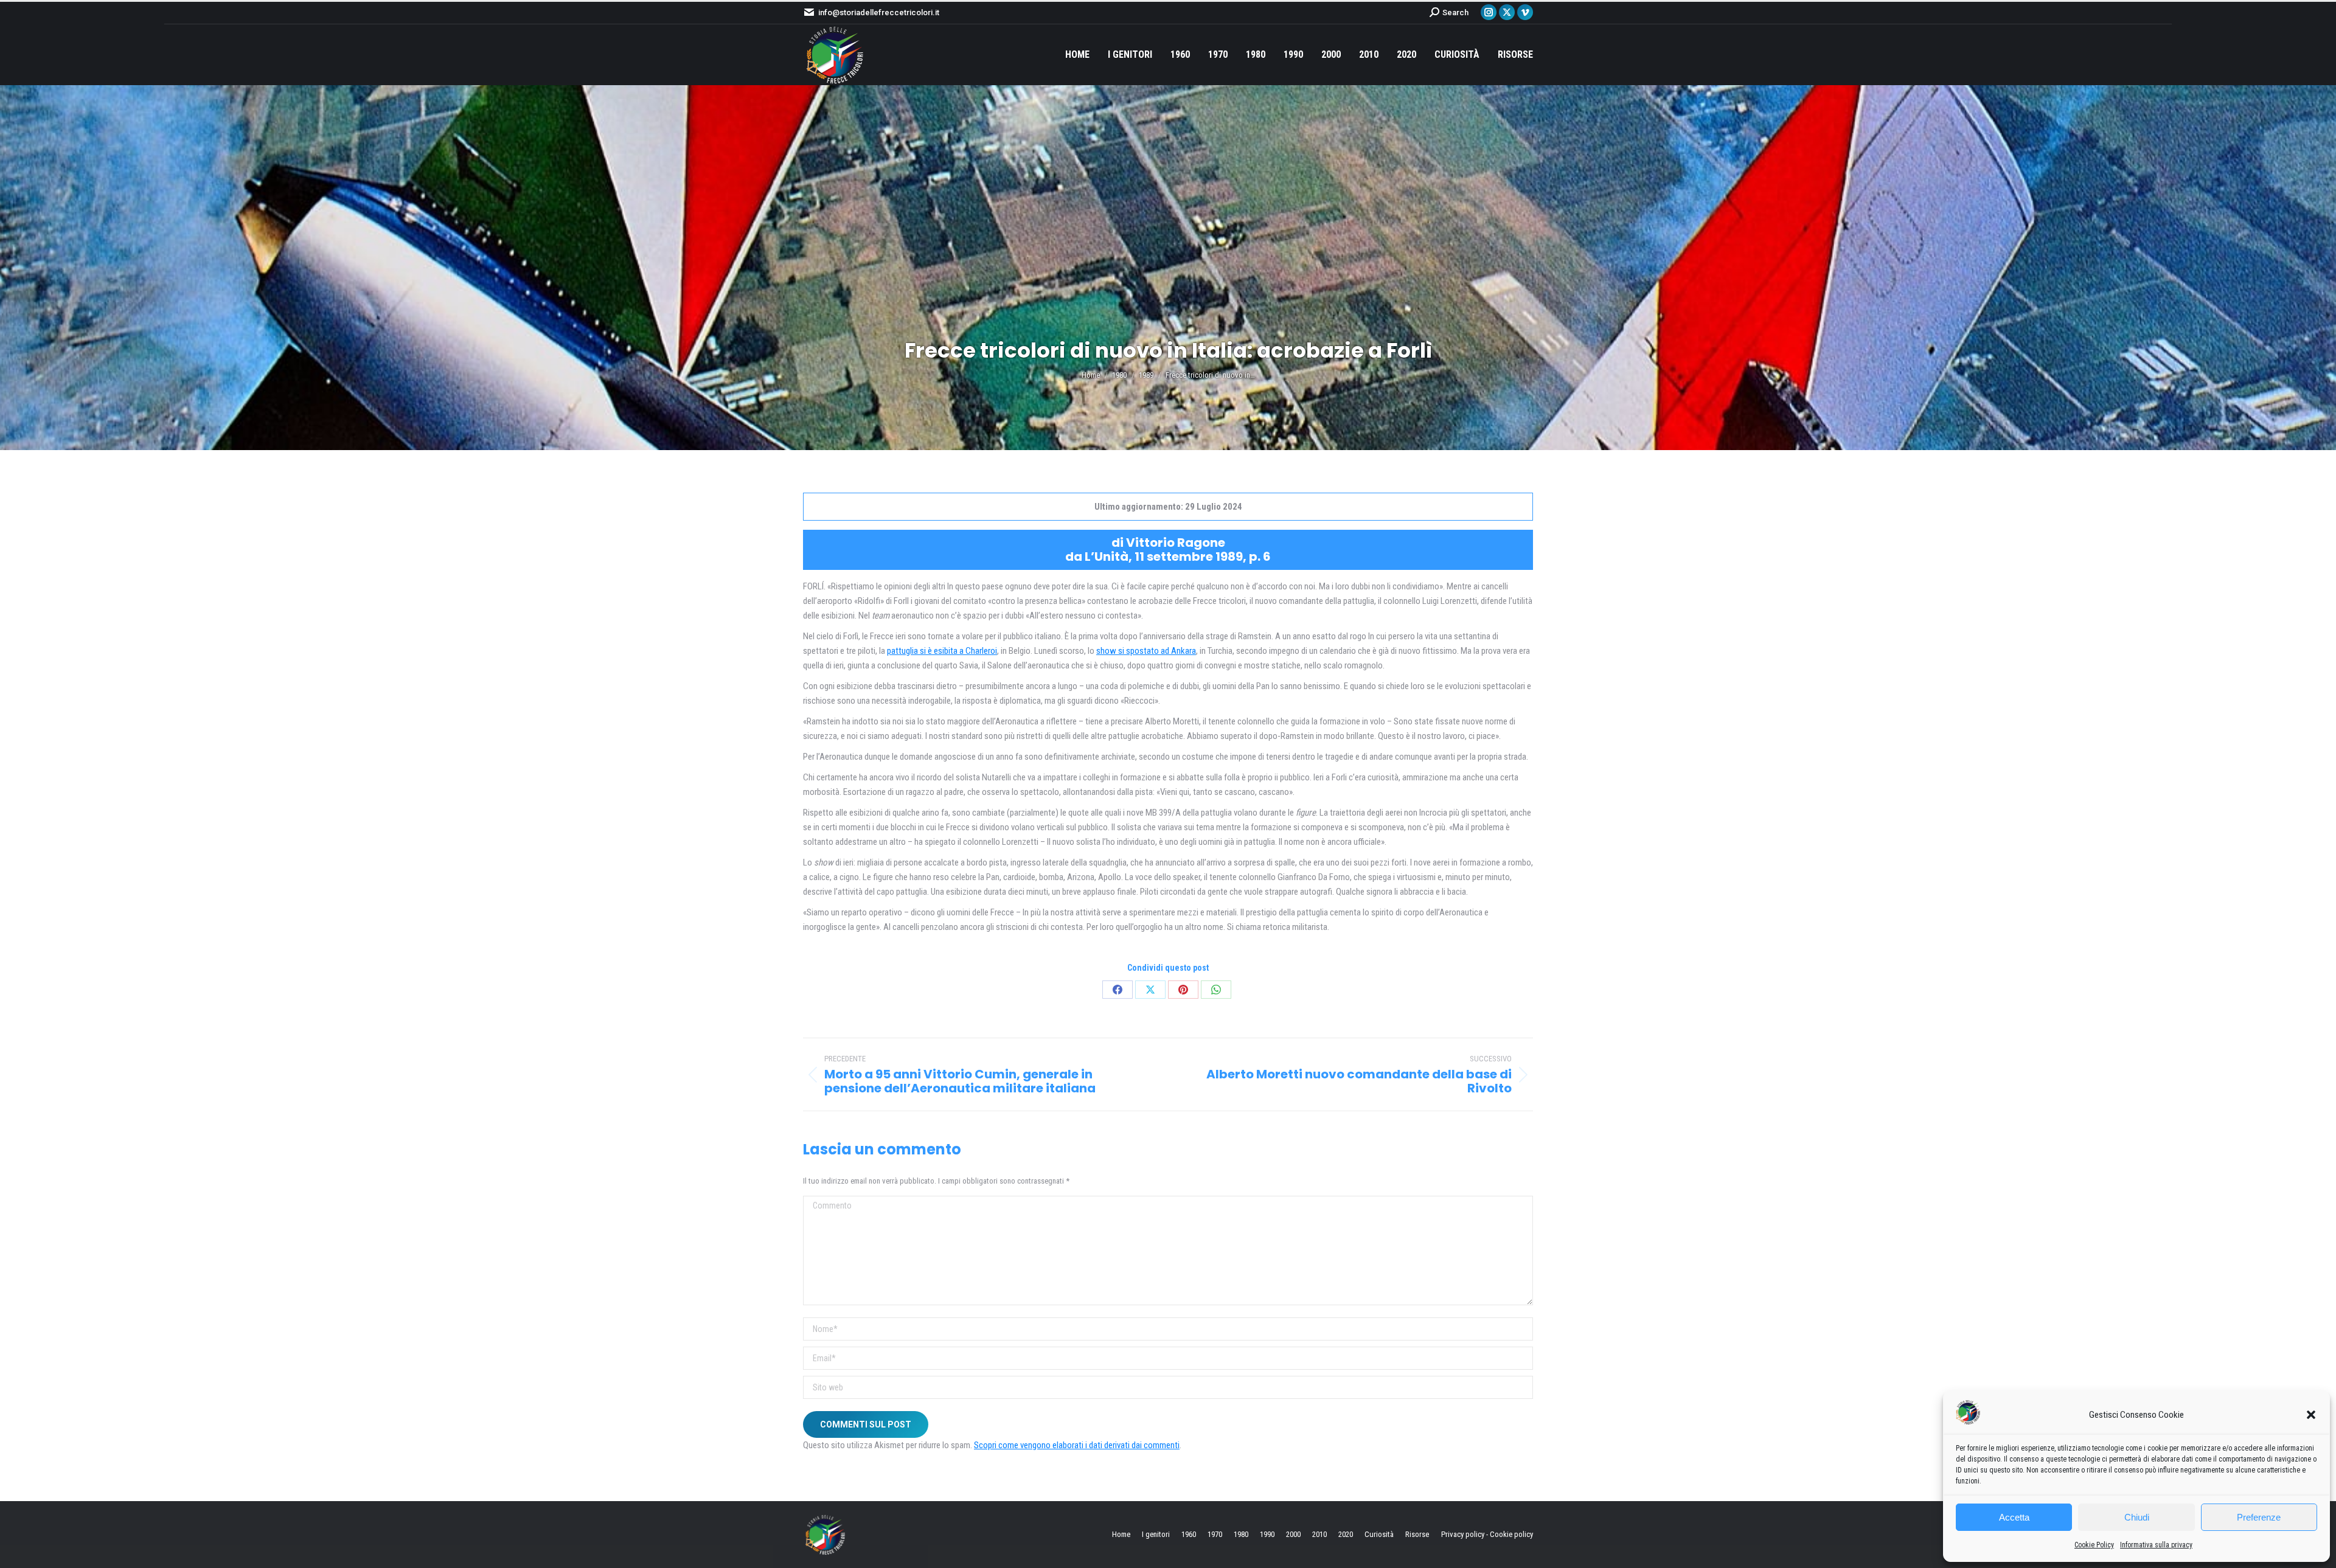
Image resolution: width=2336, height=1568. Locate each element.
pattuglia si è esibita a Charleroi (942, 651)
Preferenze (2259, 1517)
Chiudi (2137, 1517)
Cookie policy (1511, 1534)
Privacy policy (1463, 1534)
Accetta (2014, 1517)
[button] (2311, 1415)
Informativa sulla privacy (2156, 1545)
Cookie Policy (2094, 1545)
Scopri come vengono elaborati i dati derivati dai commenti (1077, 1445)
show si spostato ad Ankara (1146, 651)
